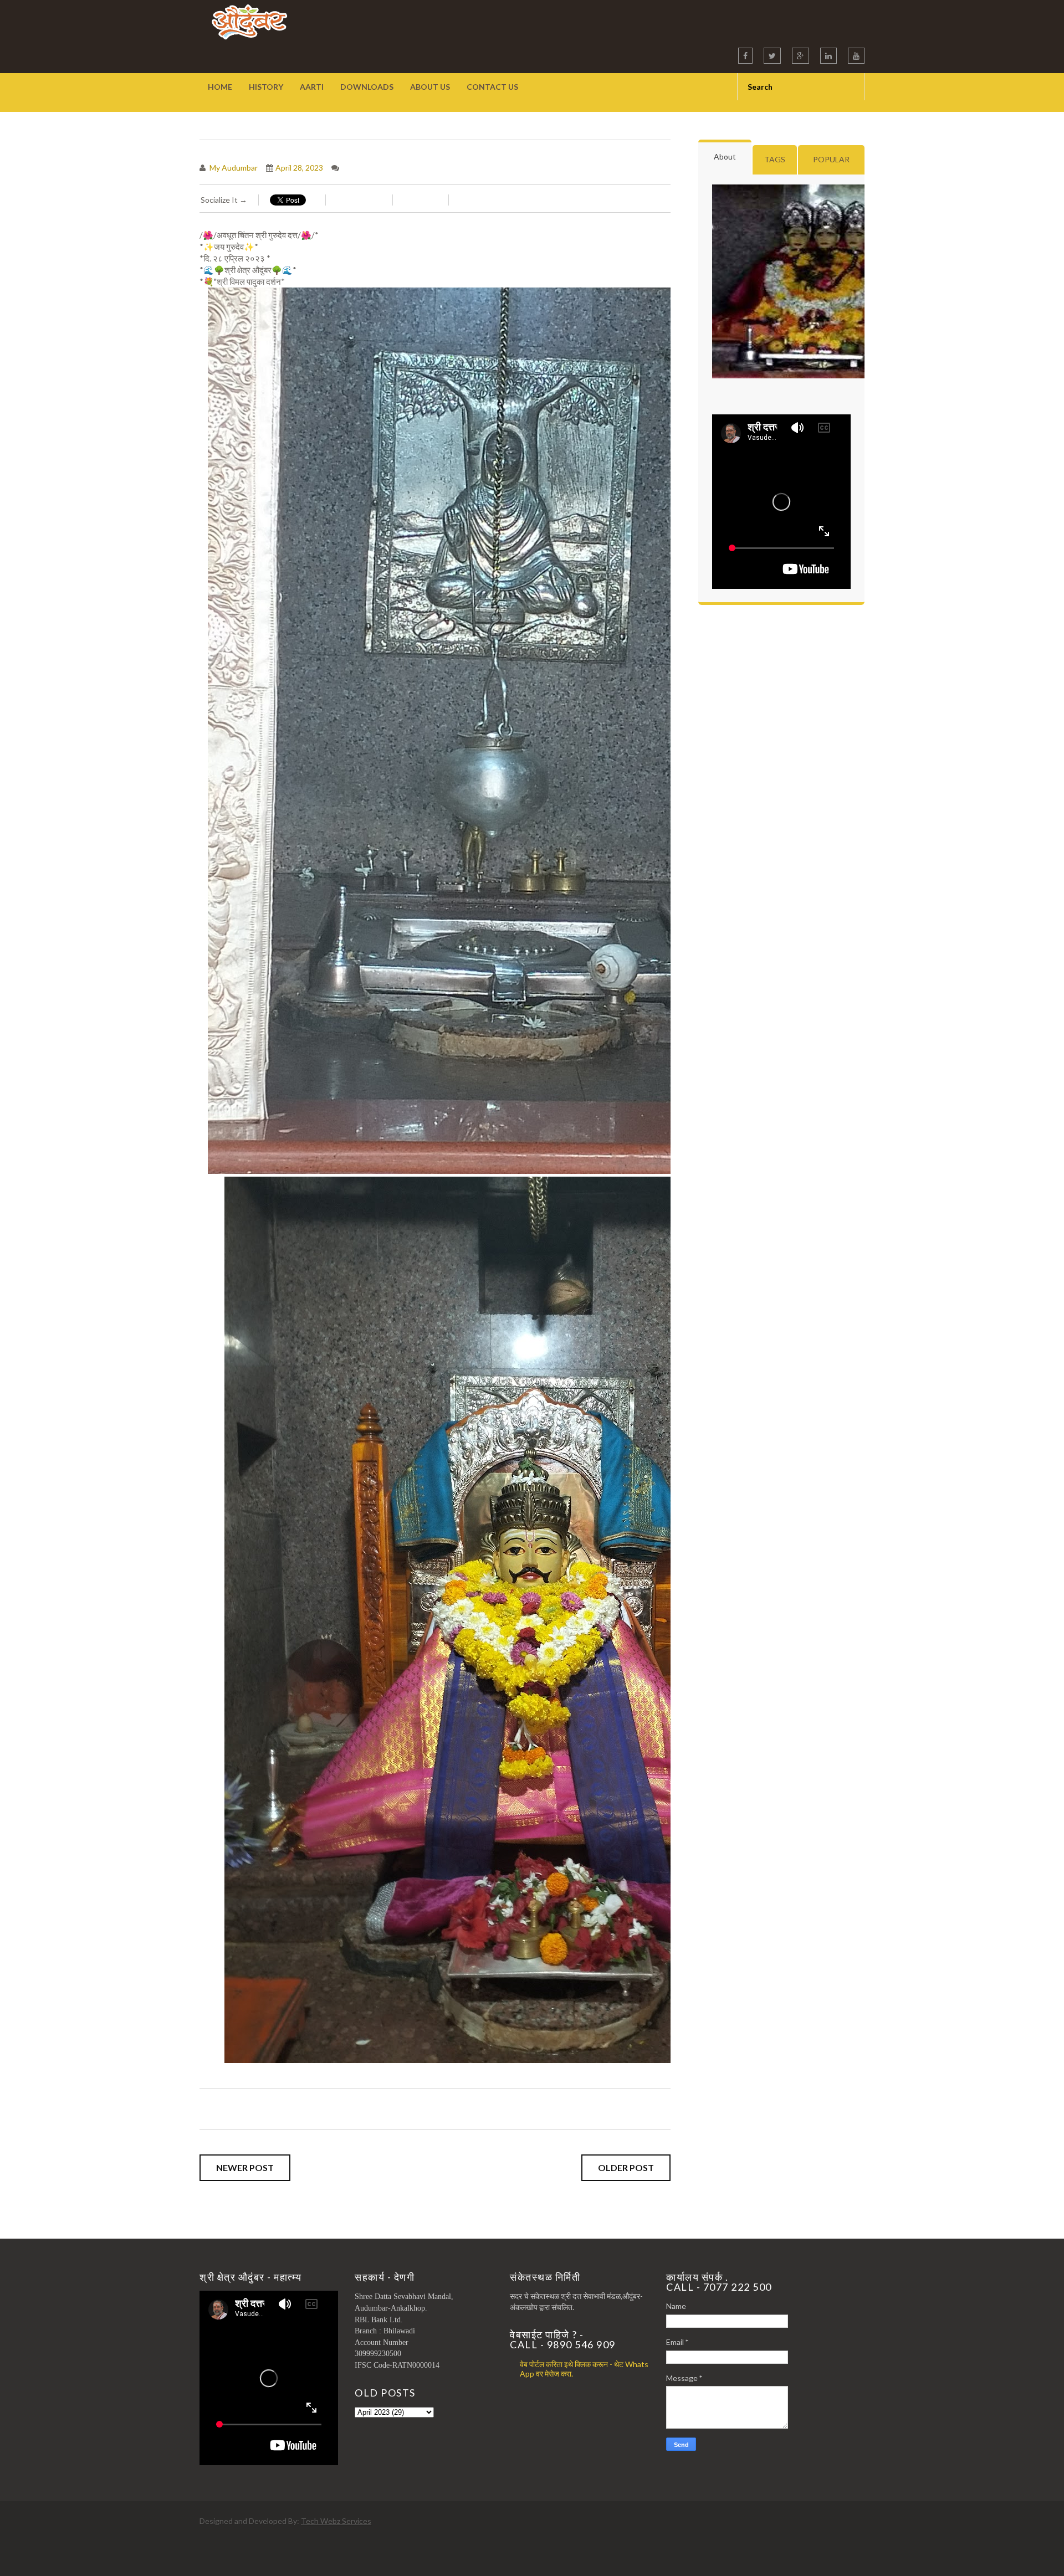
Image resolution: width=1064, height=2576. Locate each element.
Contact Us (492, 87)
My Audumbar (233, 168)
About (725, 156)
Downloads (367, 87)
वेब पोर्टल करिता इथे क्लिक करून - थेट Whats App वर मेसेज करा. (584, 2369)
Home (220, 87)
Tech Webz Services (336, 2521)
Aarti (312, 87)
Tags (775, 159)
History (266, 87)
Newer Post (245, 2167)
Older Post (626, 2167)
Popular (831, 159)
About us (430, 87)
